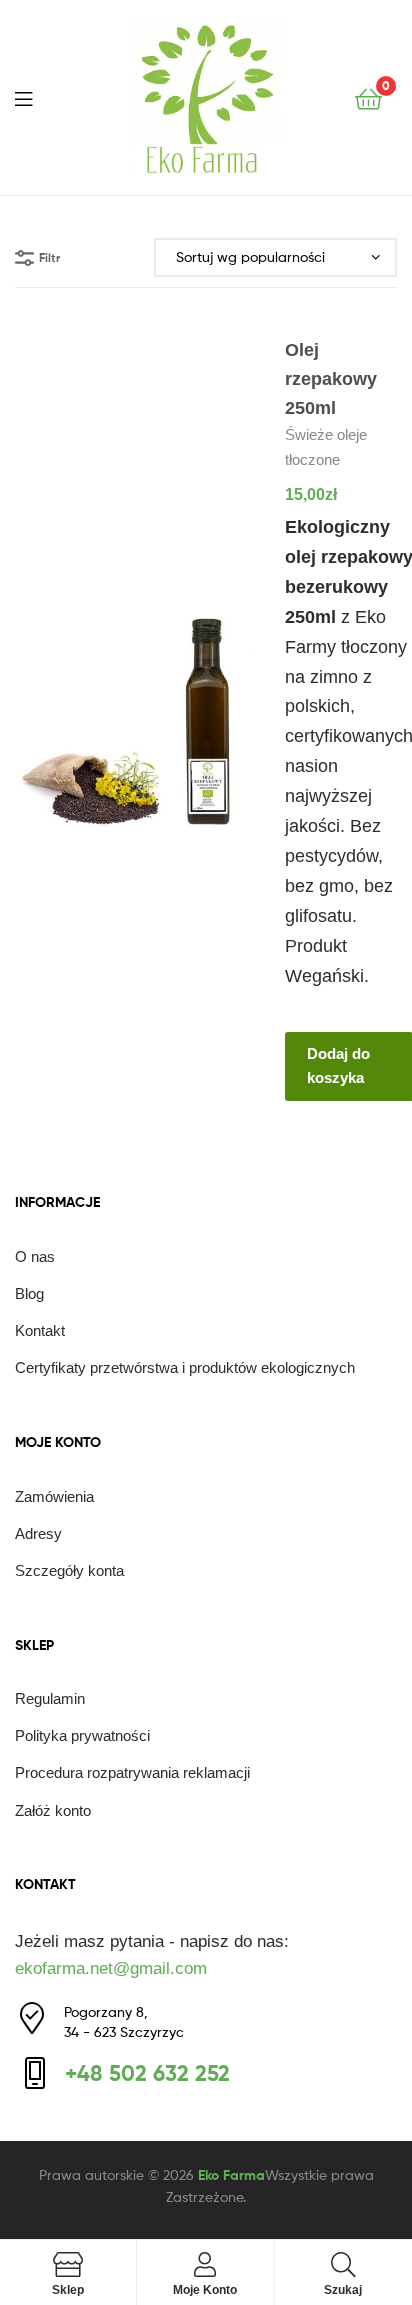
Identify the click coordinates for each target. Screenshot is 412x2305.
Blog (29, 1293)
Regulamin (50, 1698)
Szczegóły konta (69, 1570)
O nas (35, 1256)
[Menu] (36, 97)
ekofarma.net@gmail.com (111, 1968)
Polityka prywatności (82, 1735)
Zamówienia (54, 1496)
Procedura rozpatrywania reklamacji (132, 1772)
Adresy (38, 1533)
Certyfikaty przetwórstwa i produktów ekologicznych (185, 1367)
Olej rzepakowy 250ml (331, 379)
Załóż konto (53, 1810)
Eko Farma (231, 2175)
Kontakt (40, 1330)
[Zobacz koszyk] (368, 97)
